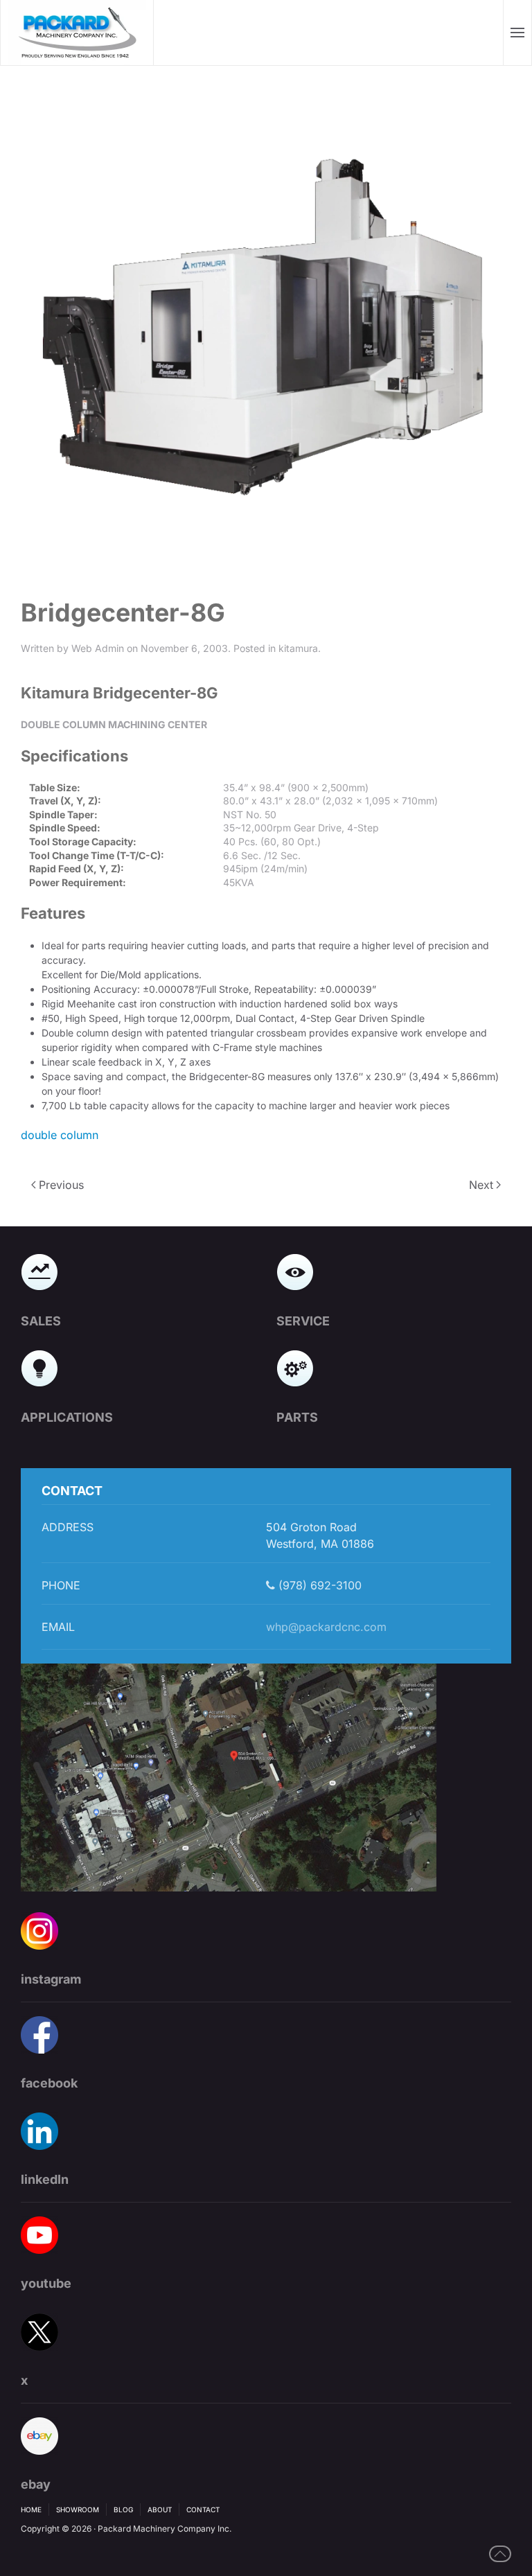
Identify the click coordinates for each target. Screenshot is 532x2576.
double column (60, 1135)
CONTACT (203, 2509)
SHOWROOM (78, 2509)
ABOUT (160, 2509)
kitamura (298, 648)
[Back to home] (77, 33)
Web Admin (98, 648)
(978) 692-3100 (318, 1585)
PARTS (297, 1417)
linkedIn (45, 2179)
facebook (49, 2083)
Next (481, 1185)
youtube (46, 2283)
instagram (51, 1979)
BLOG (123, 2509)
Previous (61, 1185)
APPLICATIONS (67, 1417)
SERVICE (303, 1321)
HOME (31, 2509)
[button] (518, 33)
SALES (41, 1321)
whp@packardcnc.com (326, 1627)
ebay (36, 2484)
